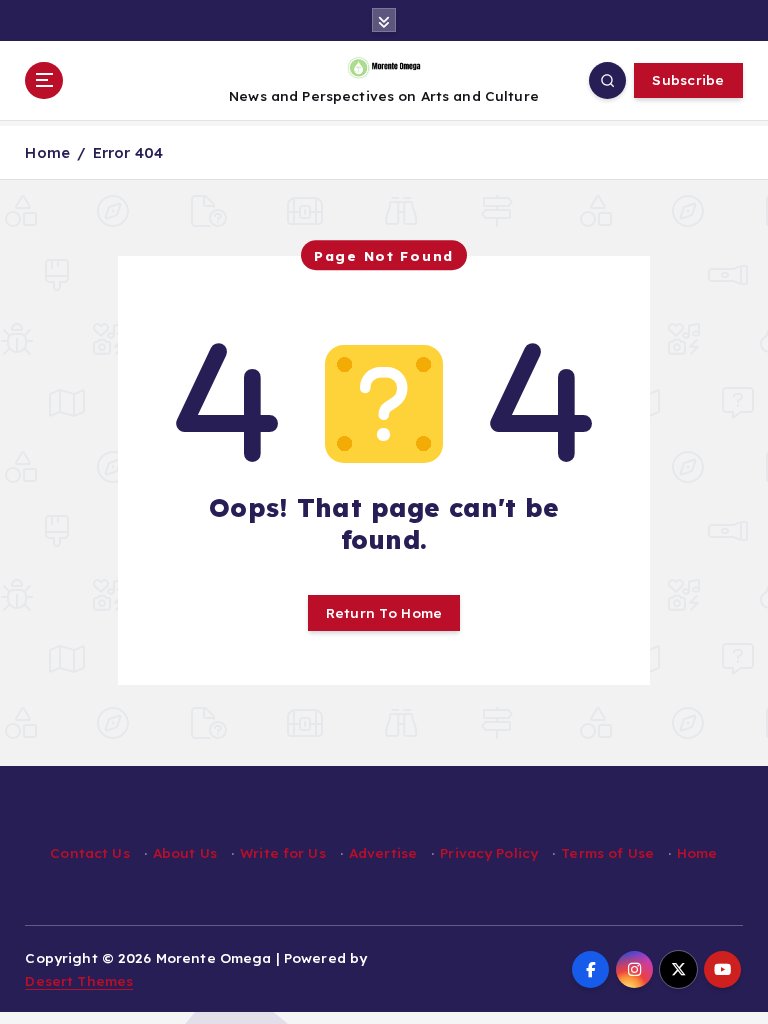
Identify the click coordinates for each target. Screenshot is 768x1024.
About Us (185, 852)
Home (47, 152)
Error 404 (128, 152)
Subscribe (688, 79)
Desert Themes (79, 980)
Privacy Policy (489, 852)
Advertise (383, 852)
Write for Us (283, 852)
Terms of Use (607, 852)
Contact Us (89, 852)
